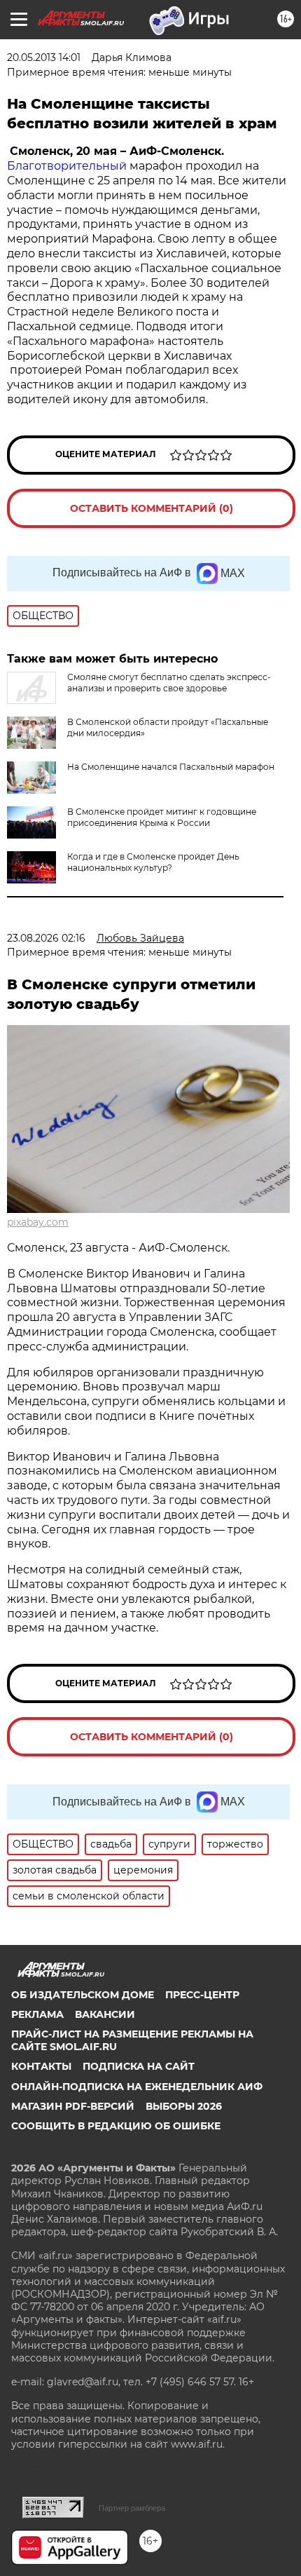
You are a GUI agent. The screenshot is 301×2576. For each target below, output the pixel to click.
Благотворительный (67, 166)
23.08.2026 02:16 (46, 938)
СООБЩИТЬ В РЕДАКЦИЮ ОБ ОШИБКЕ (116, 2126)
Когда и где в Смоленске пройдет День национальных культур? (153, 862)
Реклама (37, 2014)
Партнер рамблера (132, 2508)
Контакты (41, 2066)
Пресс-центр (202, 1995)
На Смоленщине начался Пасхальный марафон (171, 767)
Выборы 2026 (184, 2106)
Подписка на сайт (139, 2066)
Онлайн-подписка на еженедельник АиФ (137, 2087)
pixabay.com (38, 1222)
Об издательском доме (83, 1995)
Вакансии (105, 2014)
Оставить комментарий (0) (152, 508)
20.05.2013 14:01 (44, 57)
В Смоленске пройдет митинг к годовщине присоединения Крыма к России (162, 817)
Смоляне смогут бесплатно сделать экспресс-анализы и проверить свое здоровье (169, 683)
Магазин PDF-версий (73, 2106)
